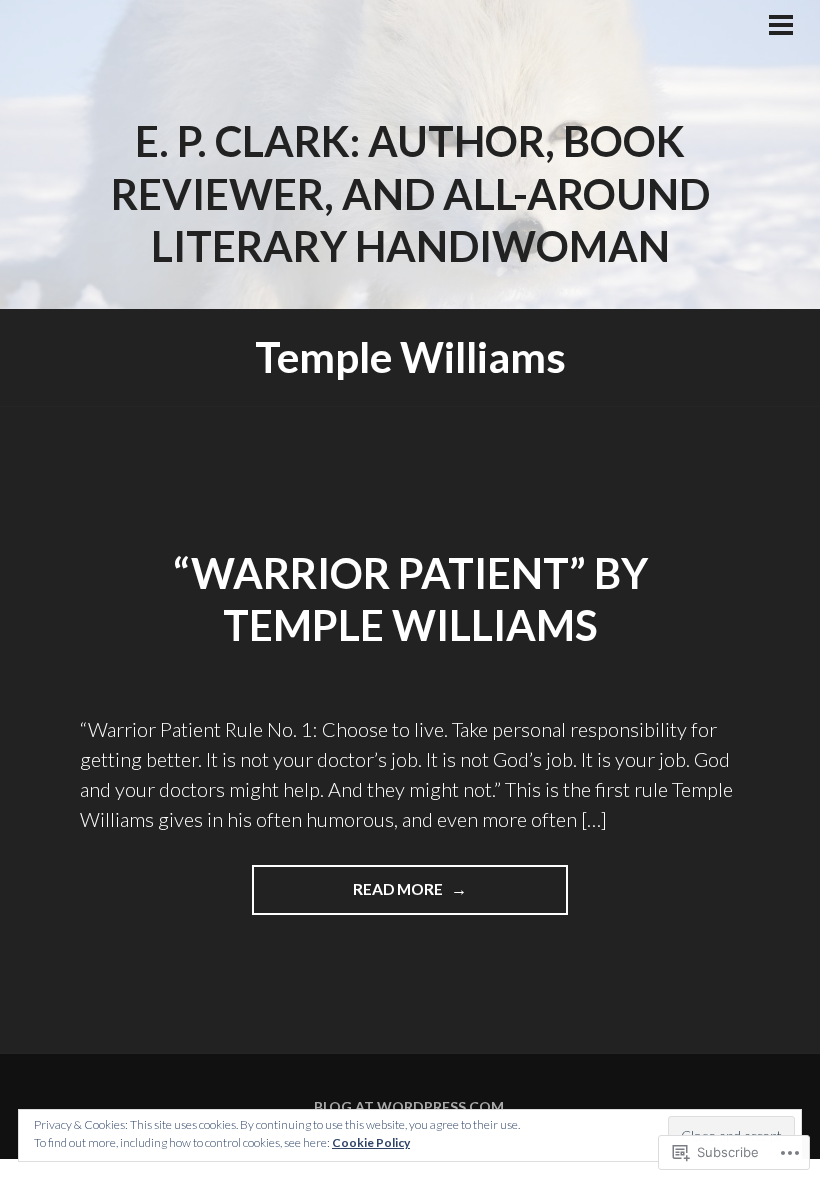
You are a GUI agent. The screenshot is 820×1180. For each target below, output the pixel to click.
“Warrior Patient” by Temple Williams (410, 599)
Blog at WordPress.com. (410, 1106)
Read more (349, 897)
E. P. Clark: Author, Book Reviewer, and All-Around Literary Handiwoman (410, 193)
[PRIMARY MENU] (781, 27)
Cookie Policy (371, 1142)
